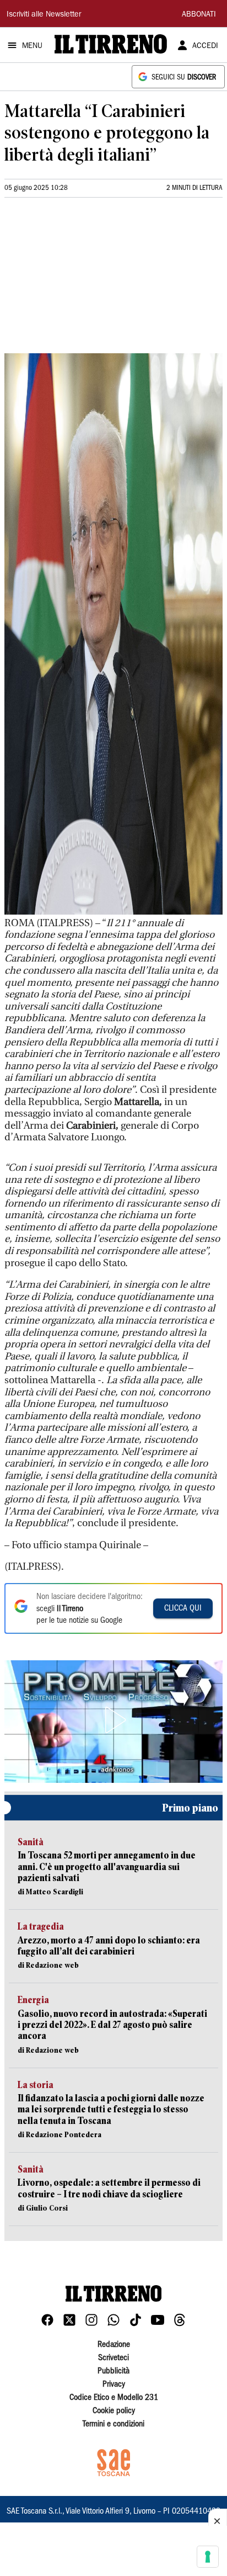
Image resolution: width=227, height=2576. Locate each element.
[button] (113, 1720)
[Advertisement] (87, 280)
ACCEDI (205, 46)
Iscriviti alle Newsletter (44, 15)
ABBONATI (199, 15)
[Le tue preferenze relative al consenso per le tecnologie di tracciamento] (208, 2557)
